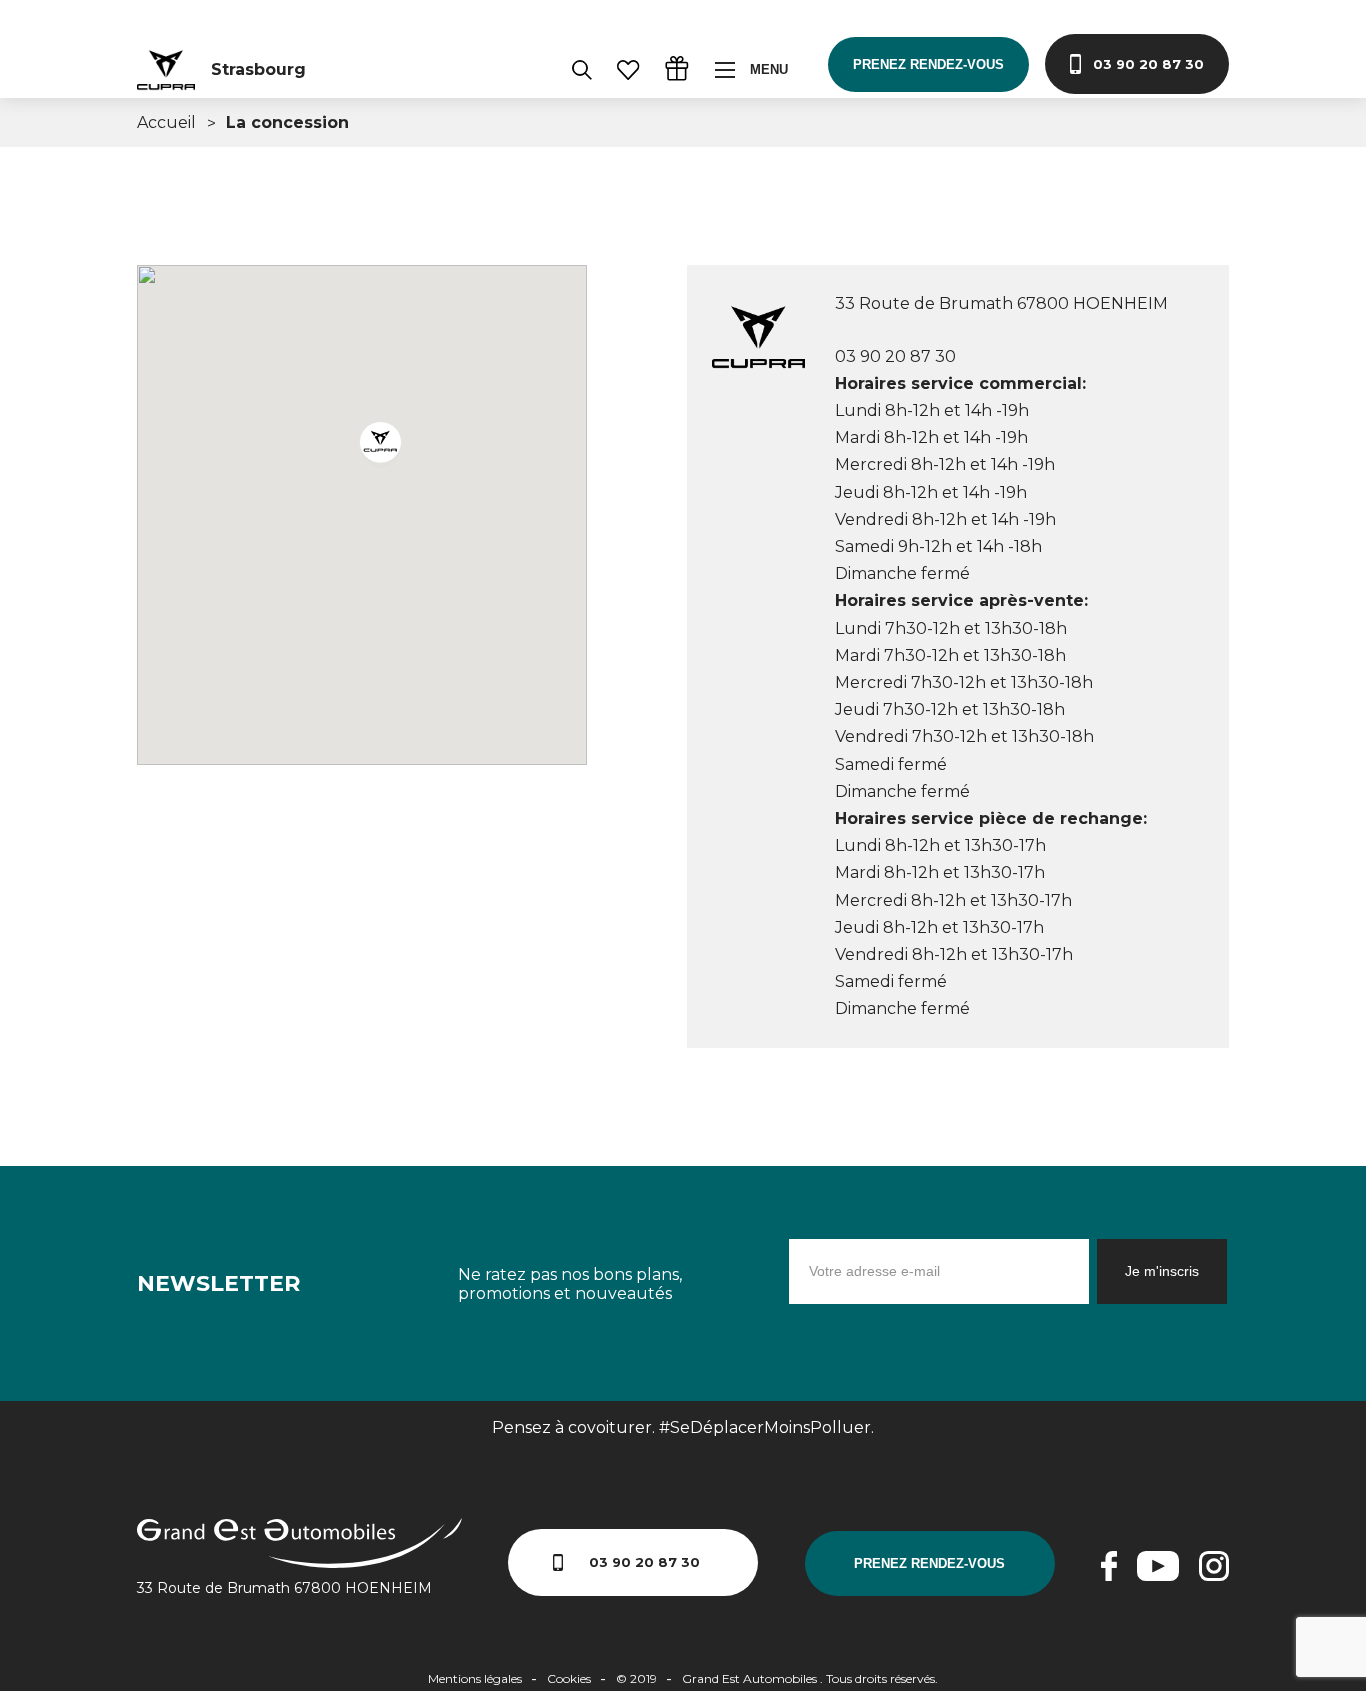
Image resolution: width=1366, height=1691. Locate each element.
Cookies (569, 1678)
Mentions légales (475, 1678)
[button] (383, 447)
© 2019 (636, 1678)
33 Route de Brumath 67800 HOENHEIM (284, 1588)
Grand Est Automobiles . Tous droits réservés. (810, 1678)
